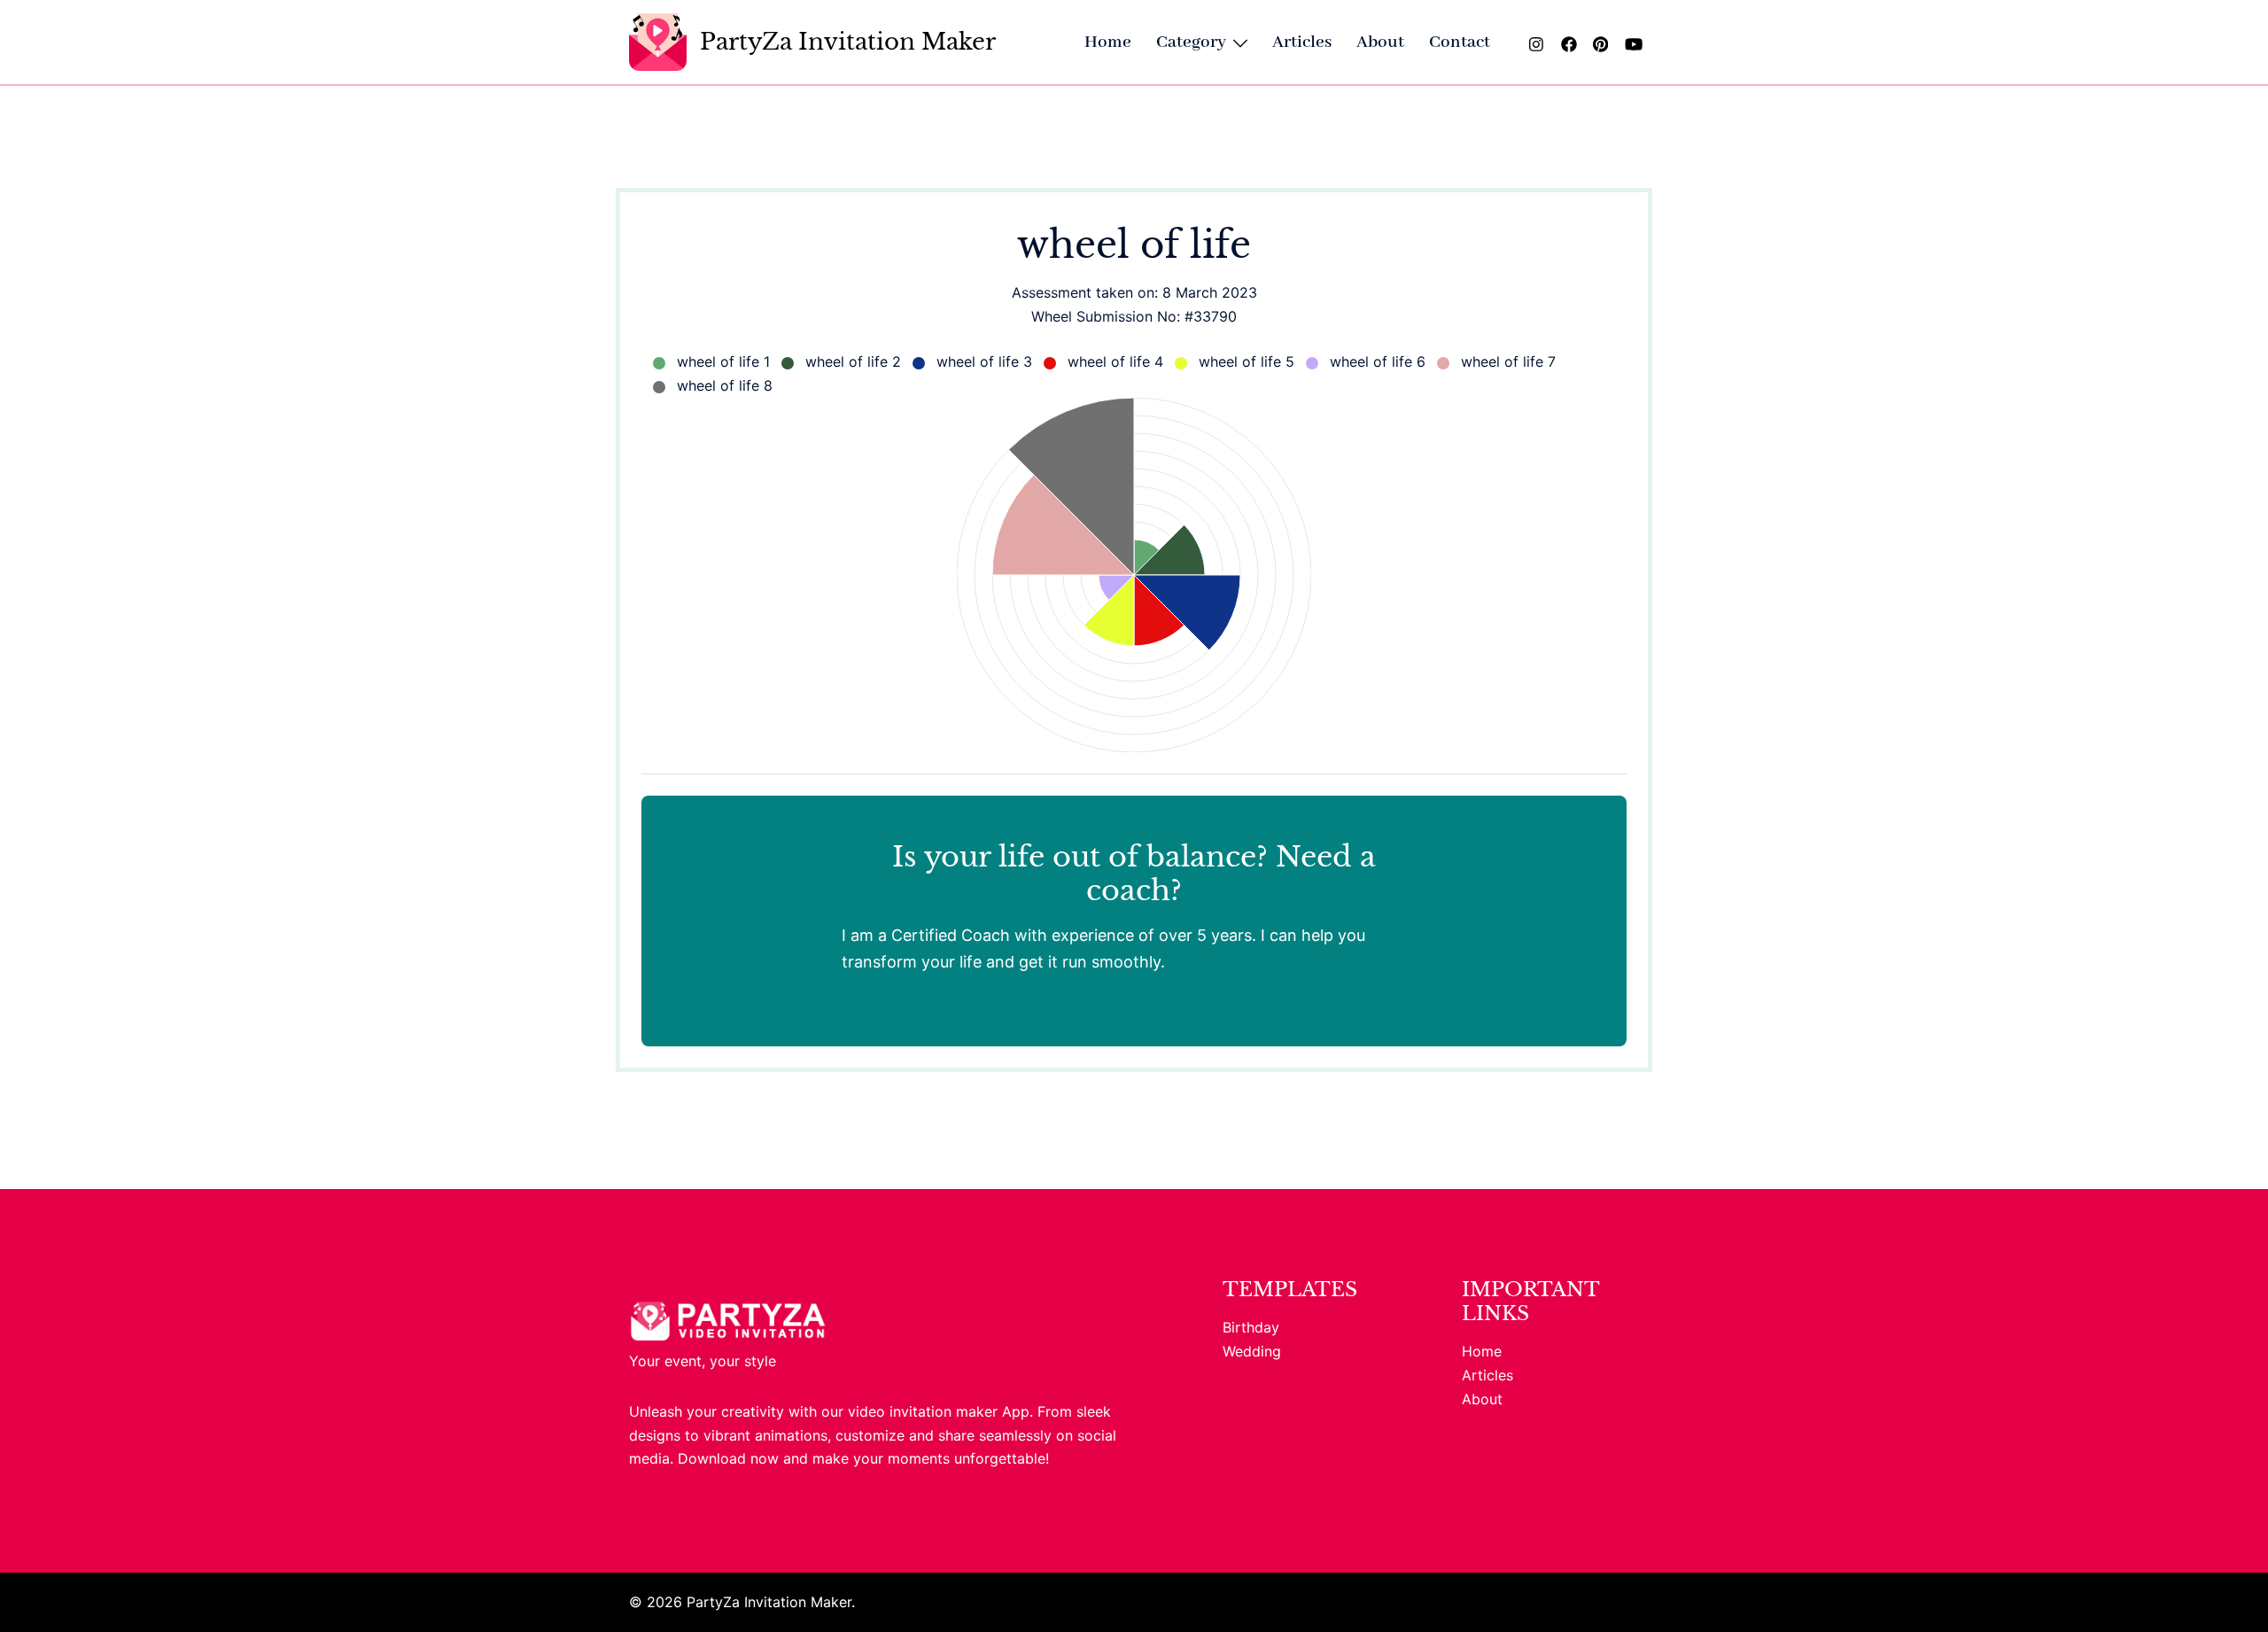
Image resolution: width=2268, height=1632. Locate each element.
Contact (1460, 42)
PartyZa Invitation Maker (848, 42)
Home (1108, 42)
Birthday (1251, 1327)
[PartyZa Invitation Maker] (658, 42)
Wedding (1252, 1351)
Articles (1302, 42)
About (1380, 42)
